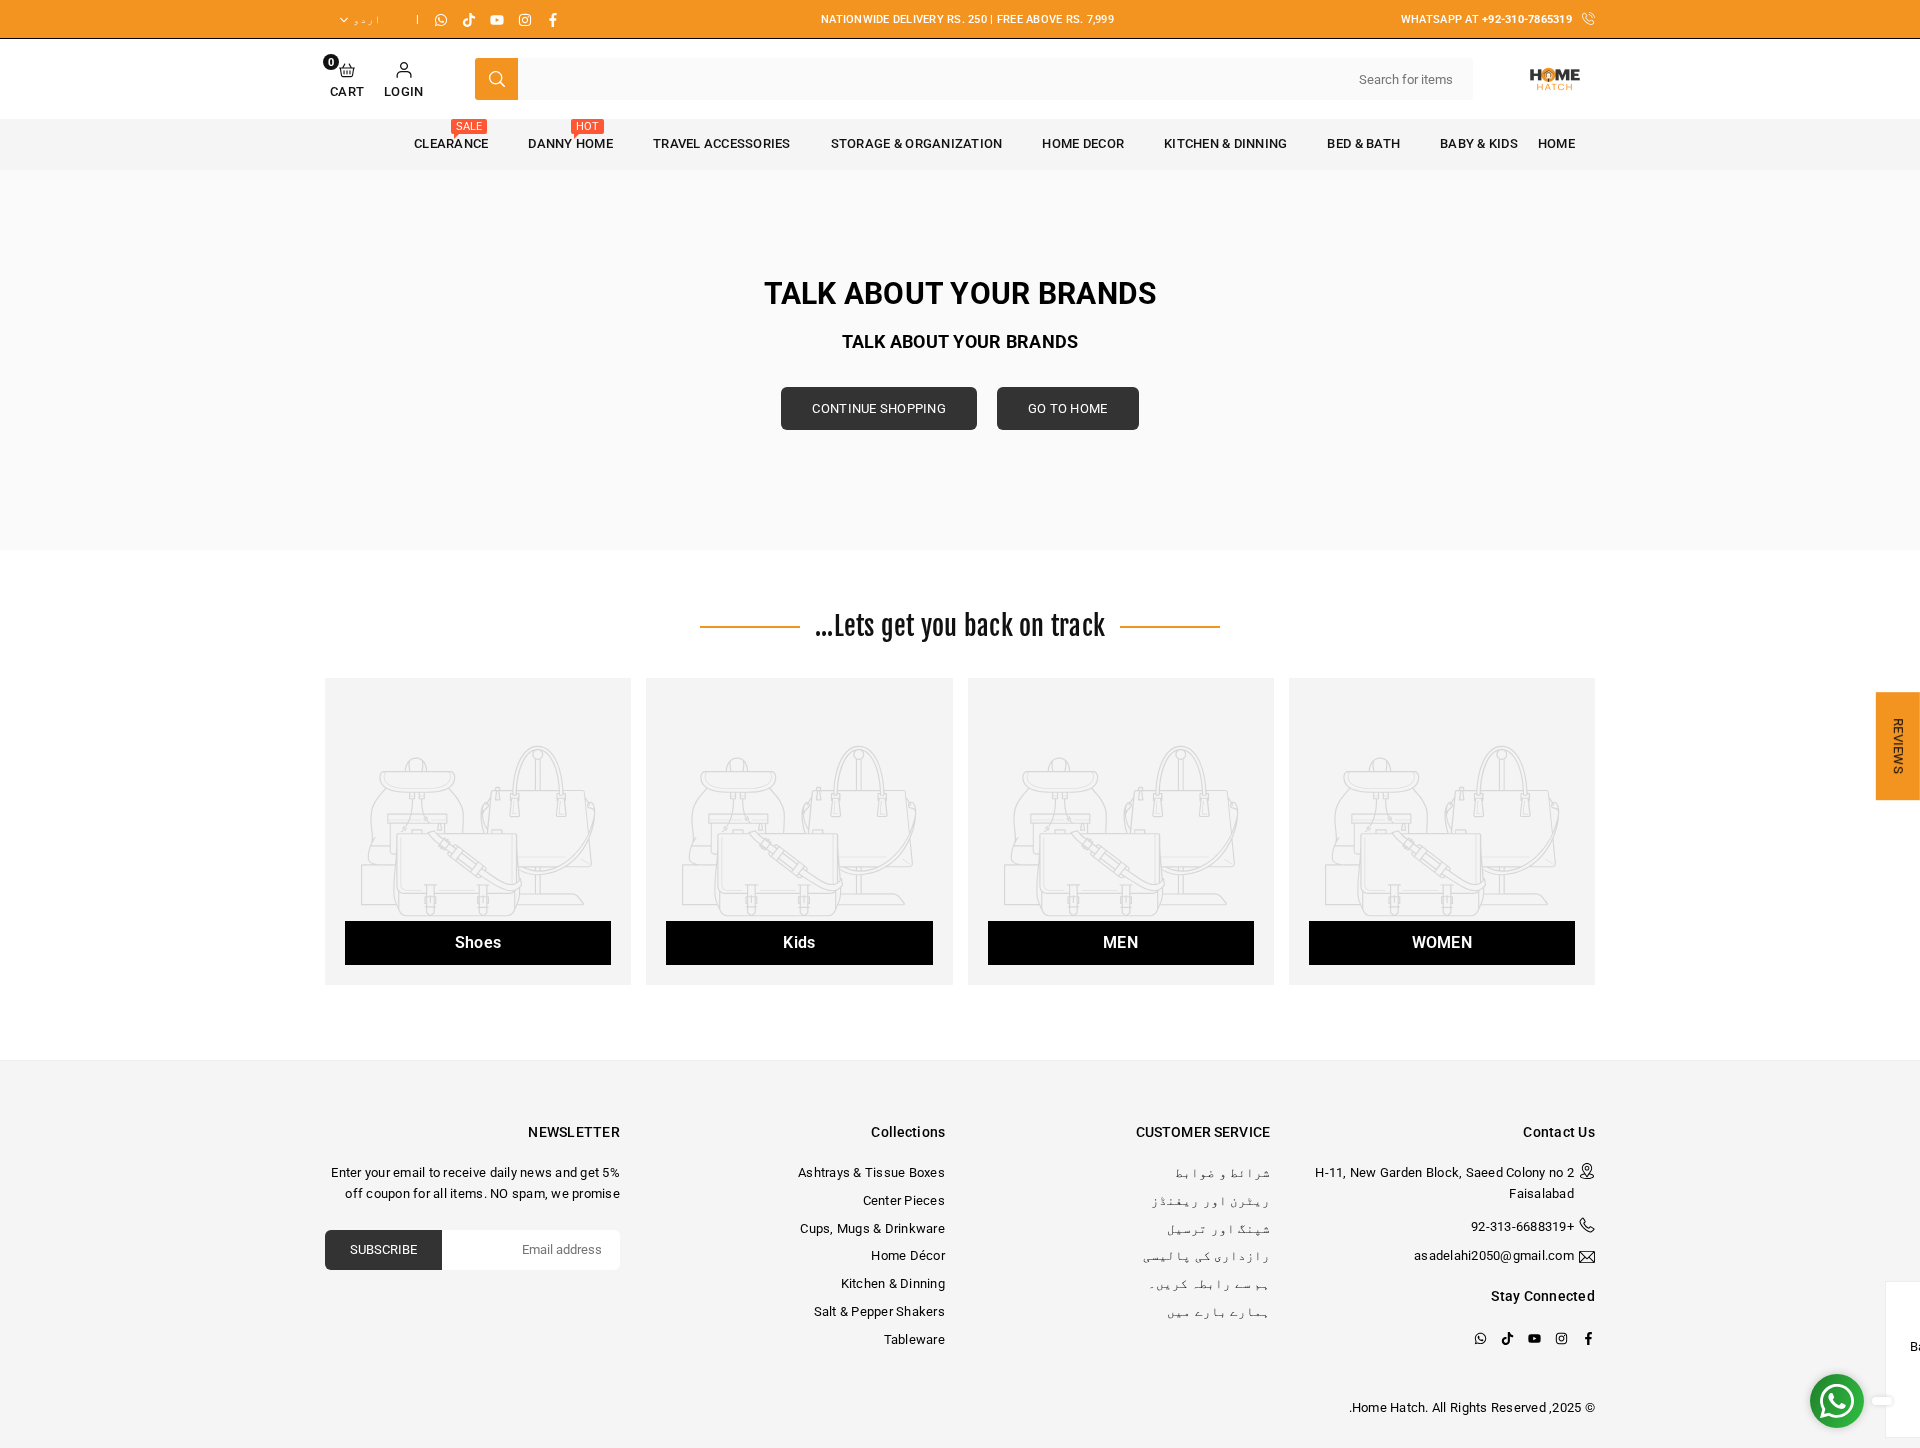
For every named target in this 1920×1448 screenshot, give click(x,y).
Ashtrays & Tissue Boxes (871, 1172)
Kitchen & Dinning (1225, 143)
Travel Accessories (722, 143)
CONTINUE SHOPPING (878, 408)
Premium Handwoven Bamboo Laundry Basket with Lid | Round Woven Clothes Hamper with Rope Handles (1701, 1354)
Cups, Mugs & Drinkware (872, 1228)
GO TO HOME (1068, 408)
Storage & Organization (917, 143)
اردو (367, 19)
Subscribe (383, 1249)
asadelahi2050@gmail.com (1494, 1256)
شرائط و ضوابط (1222, 1172)
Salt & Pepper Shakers (879, 1311)
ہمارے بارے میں (1218, 1311)
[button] (347, 79)
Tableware (914, 1339)
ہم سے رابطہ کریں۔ (1209, 1283)
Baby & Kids (1479, 143)
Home (1556, 143)
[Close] (1888, 1300)
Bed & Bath (1363, 143)
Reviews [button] (1898, 746)
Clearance (451, 135)
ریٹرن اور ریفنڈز (1210, 1200)
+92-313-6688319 (1522, 1226)
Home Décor (908, 1255)
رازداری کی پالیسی (1206, 1255)
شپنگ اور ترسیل (1218, 1228)
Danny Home (570, 135)
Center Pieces (904, 1200)
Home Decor (1083, 143)
